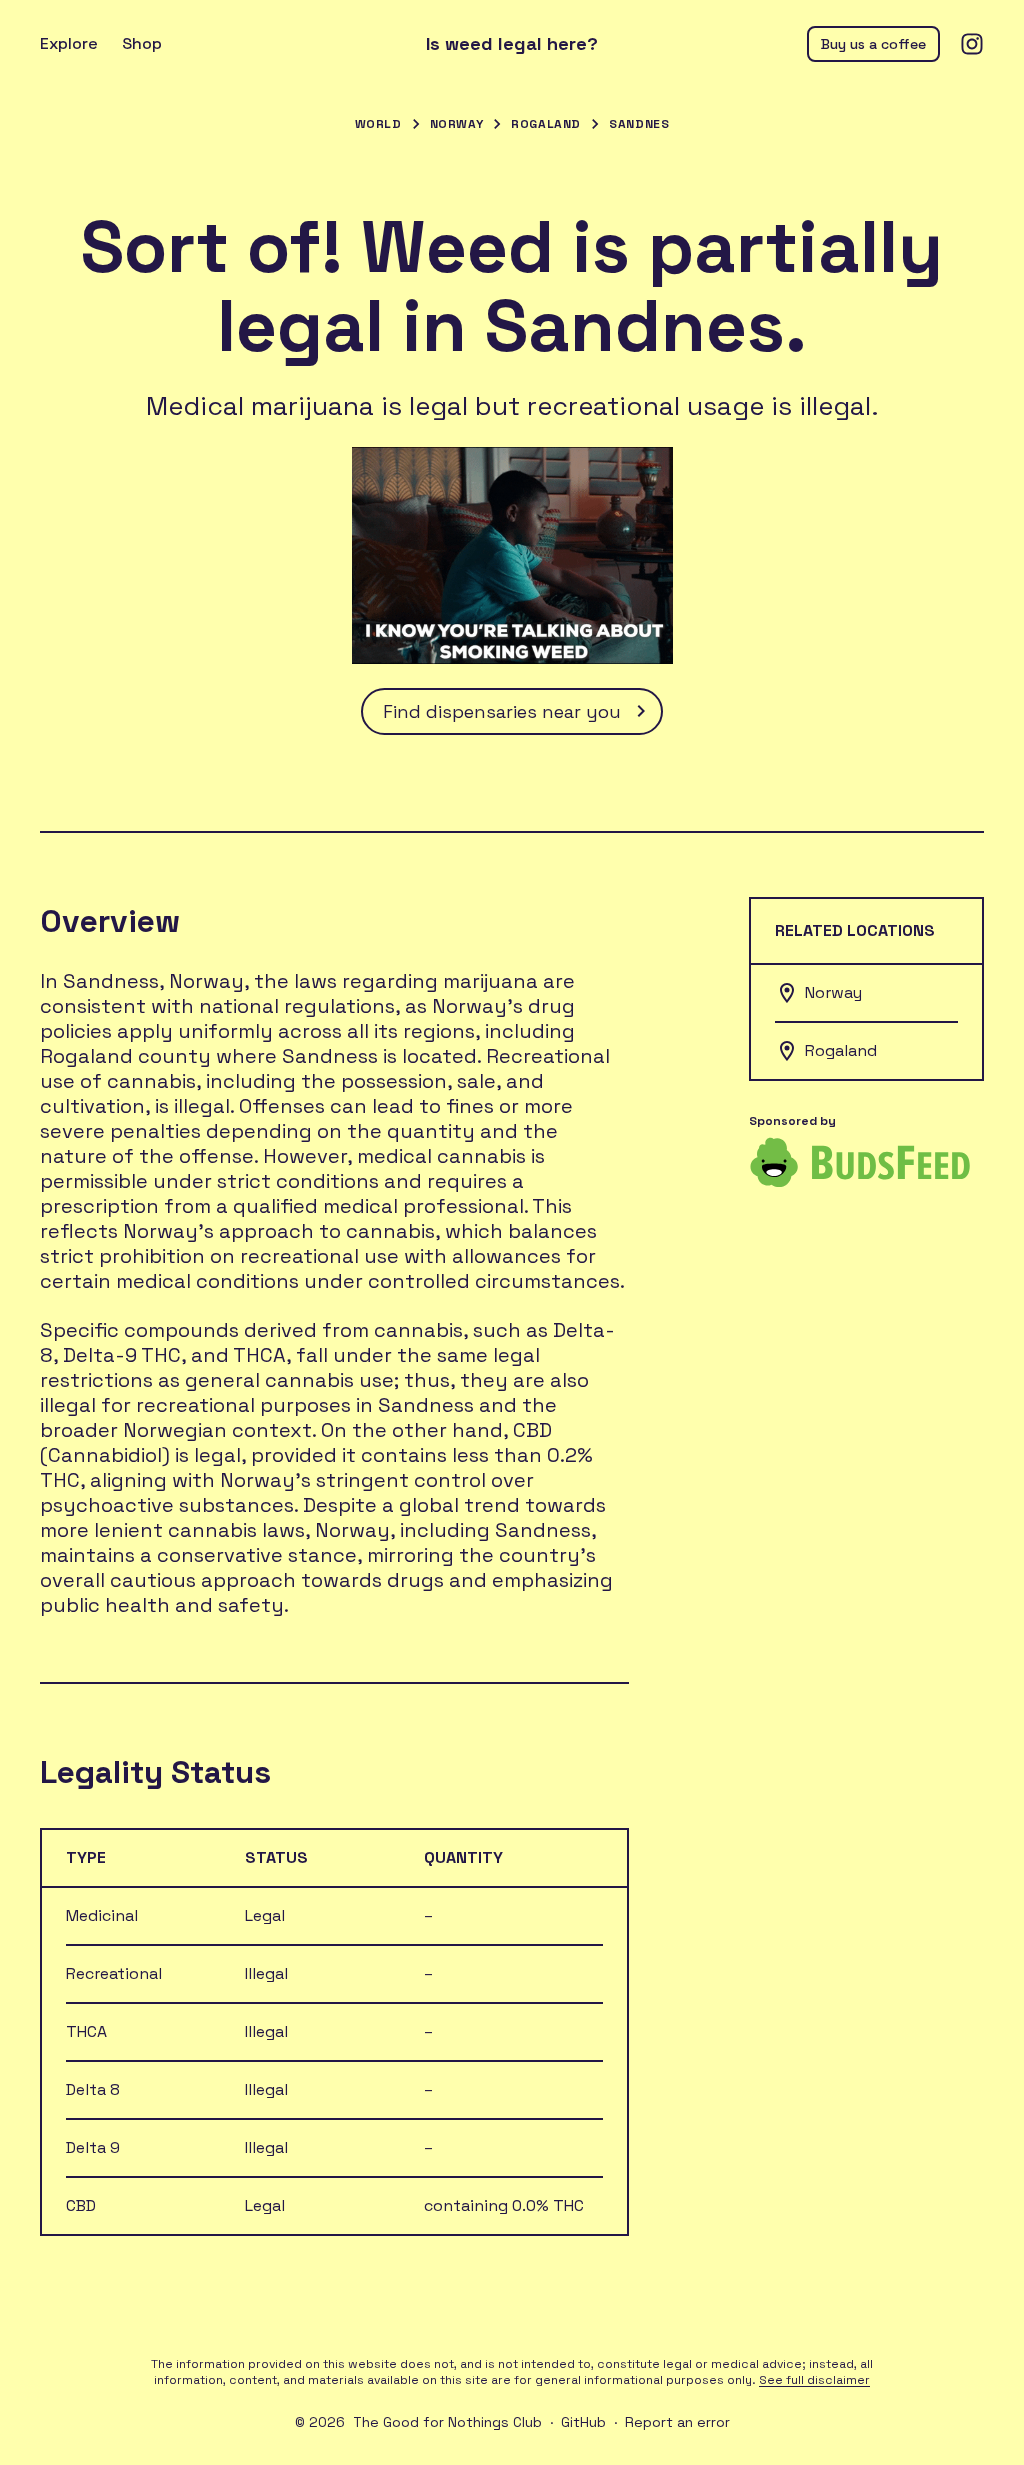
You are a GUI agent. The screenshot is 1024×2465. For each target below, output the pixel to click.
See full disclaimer (814, 2380)
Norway (457, 124)
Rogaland (546, 124)
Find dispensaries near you (502, 711)
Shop (142, 43)
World (378, 124)
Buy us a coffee (873, 44)
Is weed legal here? (512, 44)
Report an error (677, 2422)
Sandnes (639, 124)
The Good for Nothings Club (447, 2422)
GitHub (583, 2422)
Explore (69, 43)
